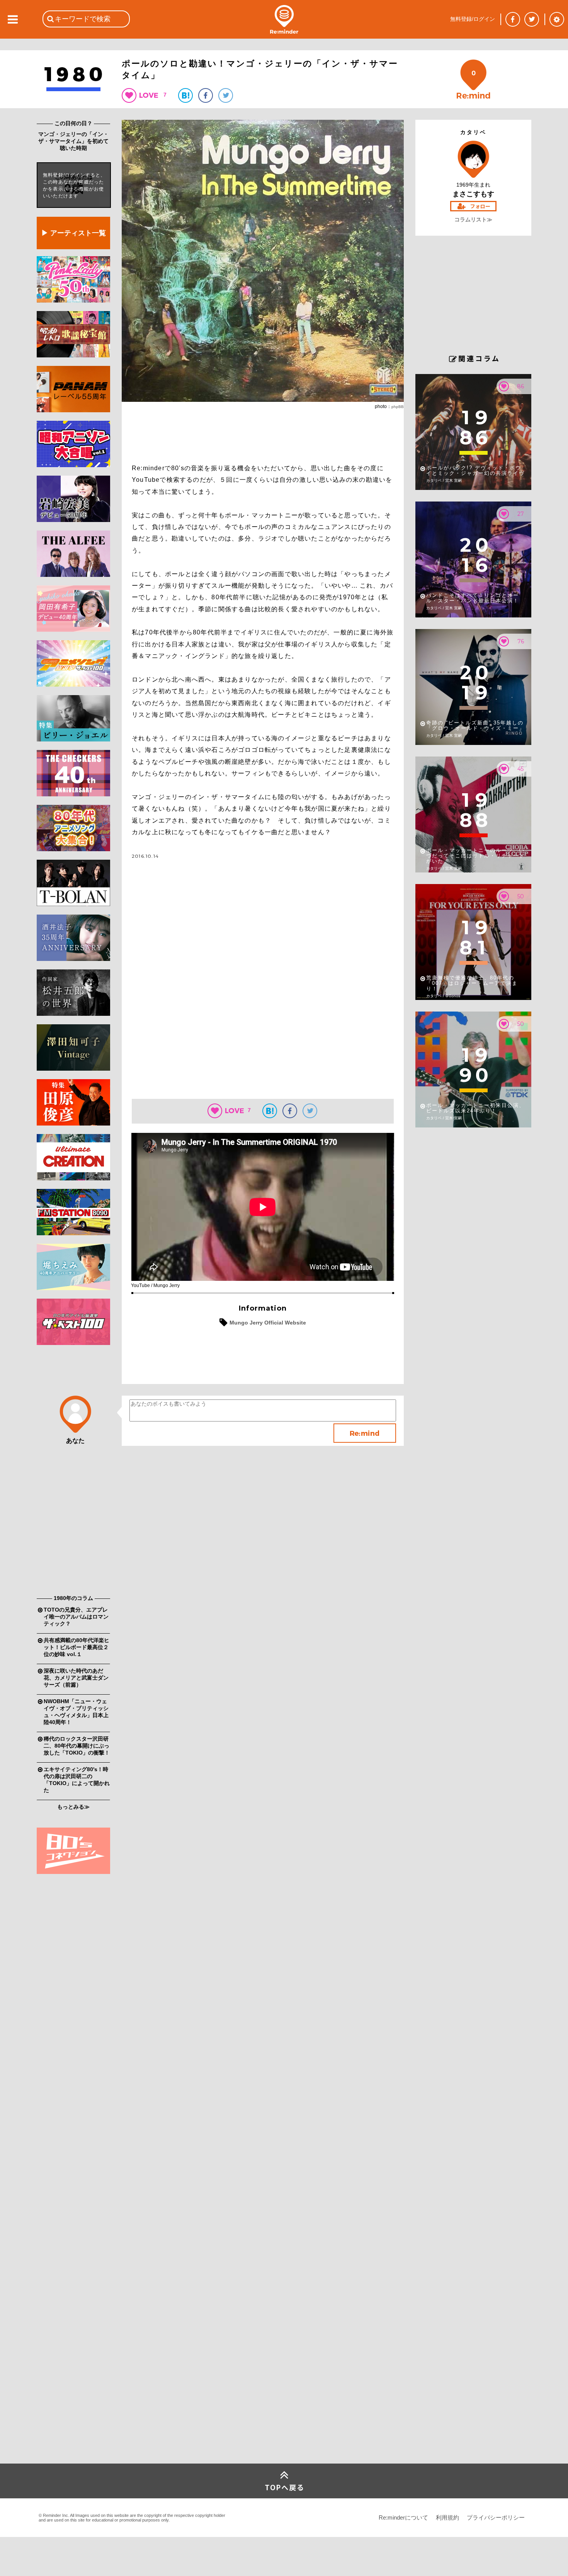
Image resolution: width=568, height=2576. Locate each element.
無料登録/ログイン (473, 19)
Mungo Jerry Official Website (268, 1323)
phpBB (398, 407)
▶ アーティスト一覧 (74, 233)
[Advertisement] (73, 1472)
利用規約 (447, 2517)
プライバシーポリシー (496, 2517)
